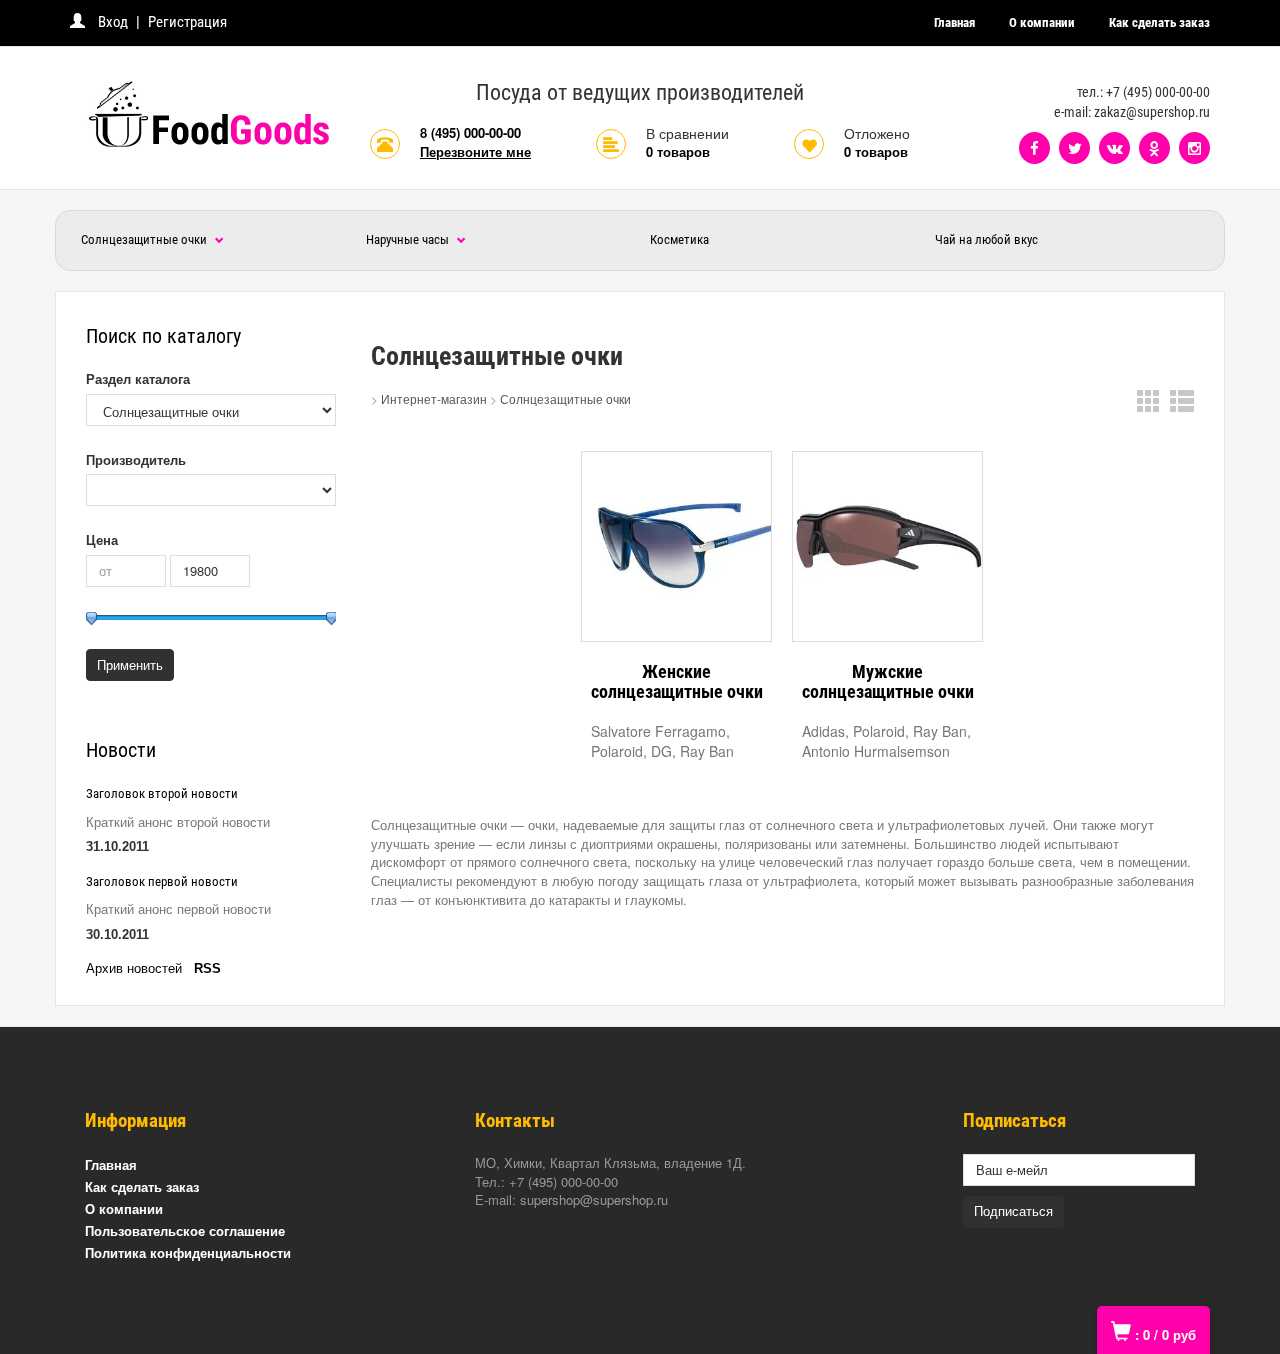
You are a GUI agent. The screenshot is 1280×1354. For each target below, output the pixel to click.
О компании (1042, 22)
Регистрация (187, 22)
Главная (954, 22)
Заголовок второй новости (162, 793)
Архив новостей (134, 968)
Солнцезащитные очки (145, 239)
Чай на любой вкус (986, 239)
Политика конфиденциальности (188, 1252)
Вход (113, 22)
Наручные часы (409, 239)
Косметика (679, 239)
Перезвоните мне (475, 151)
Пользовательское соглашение (185, 1230)
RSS (207, 968)
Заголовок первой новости (162, 881)
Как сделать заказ (1159, 22)
